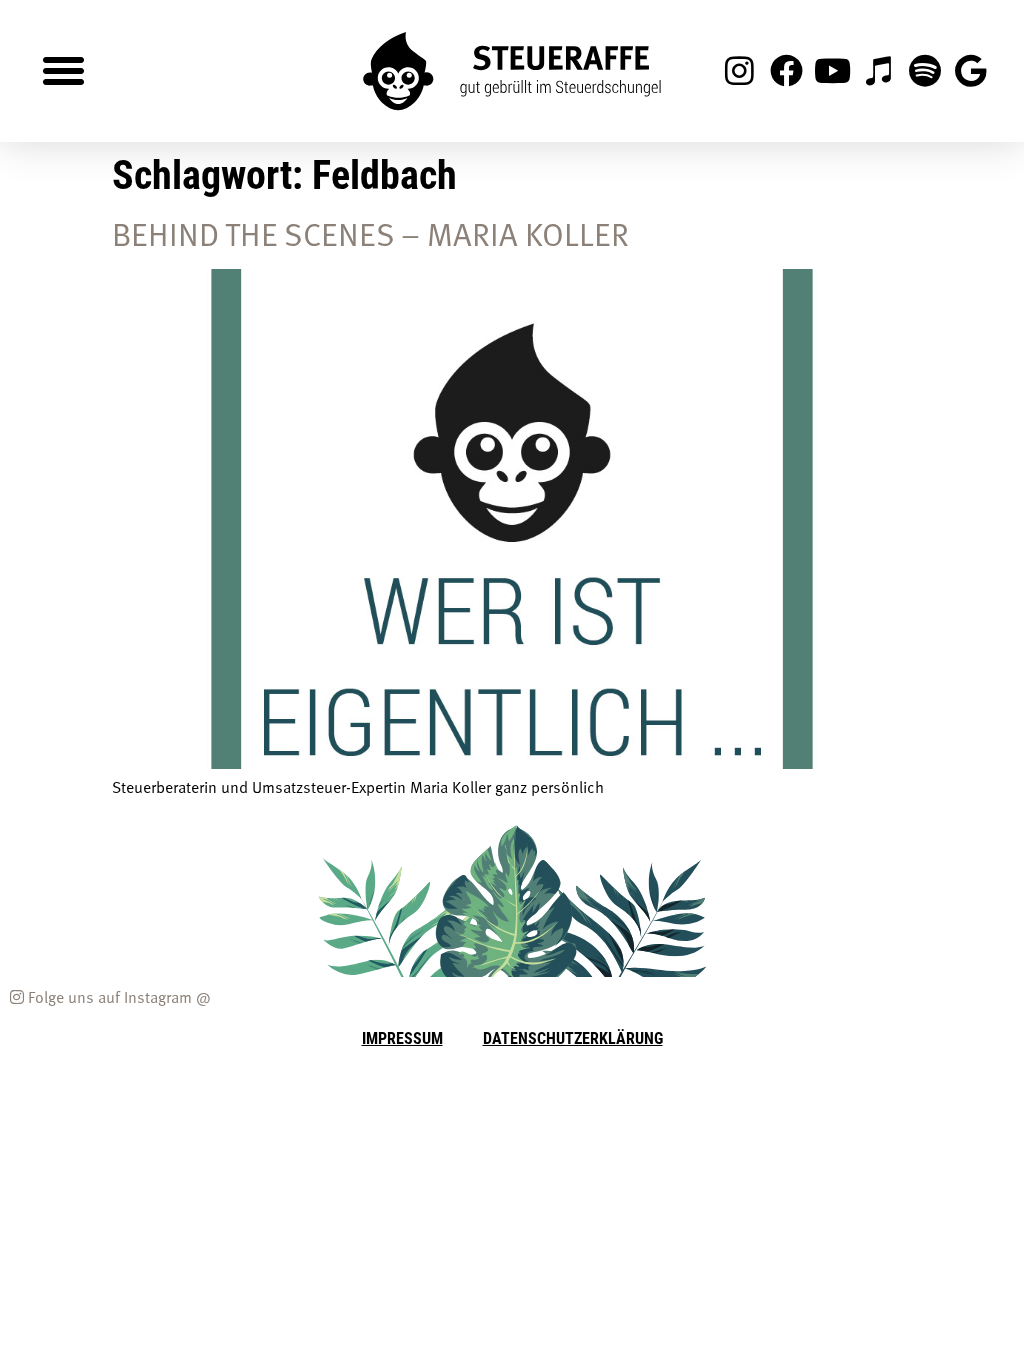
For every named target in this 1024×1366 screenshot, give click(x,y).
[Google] (971, 71)
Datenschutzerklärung (573, 1037)
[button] (64, 71)
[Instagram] (740, 71)
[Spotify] (925, 71)
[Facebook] (786, 71)
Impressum (402, 1037)
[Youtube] (832, 71)
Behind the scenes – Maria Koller (370, 233)
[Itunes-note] (878, 71)
